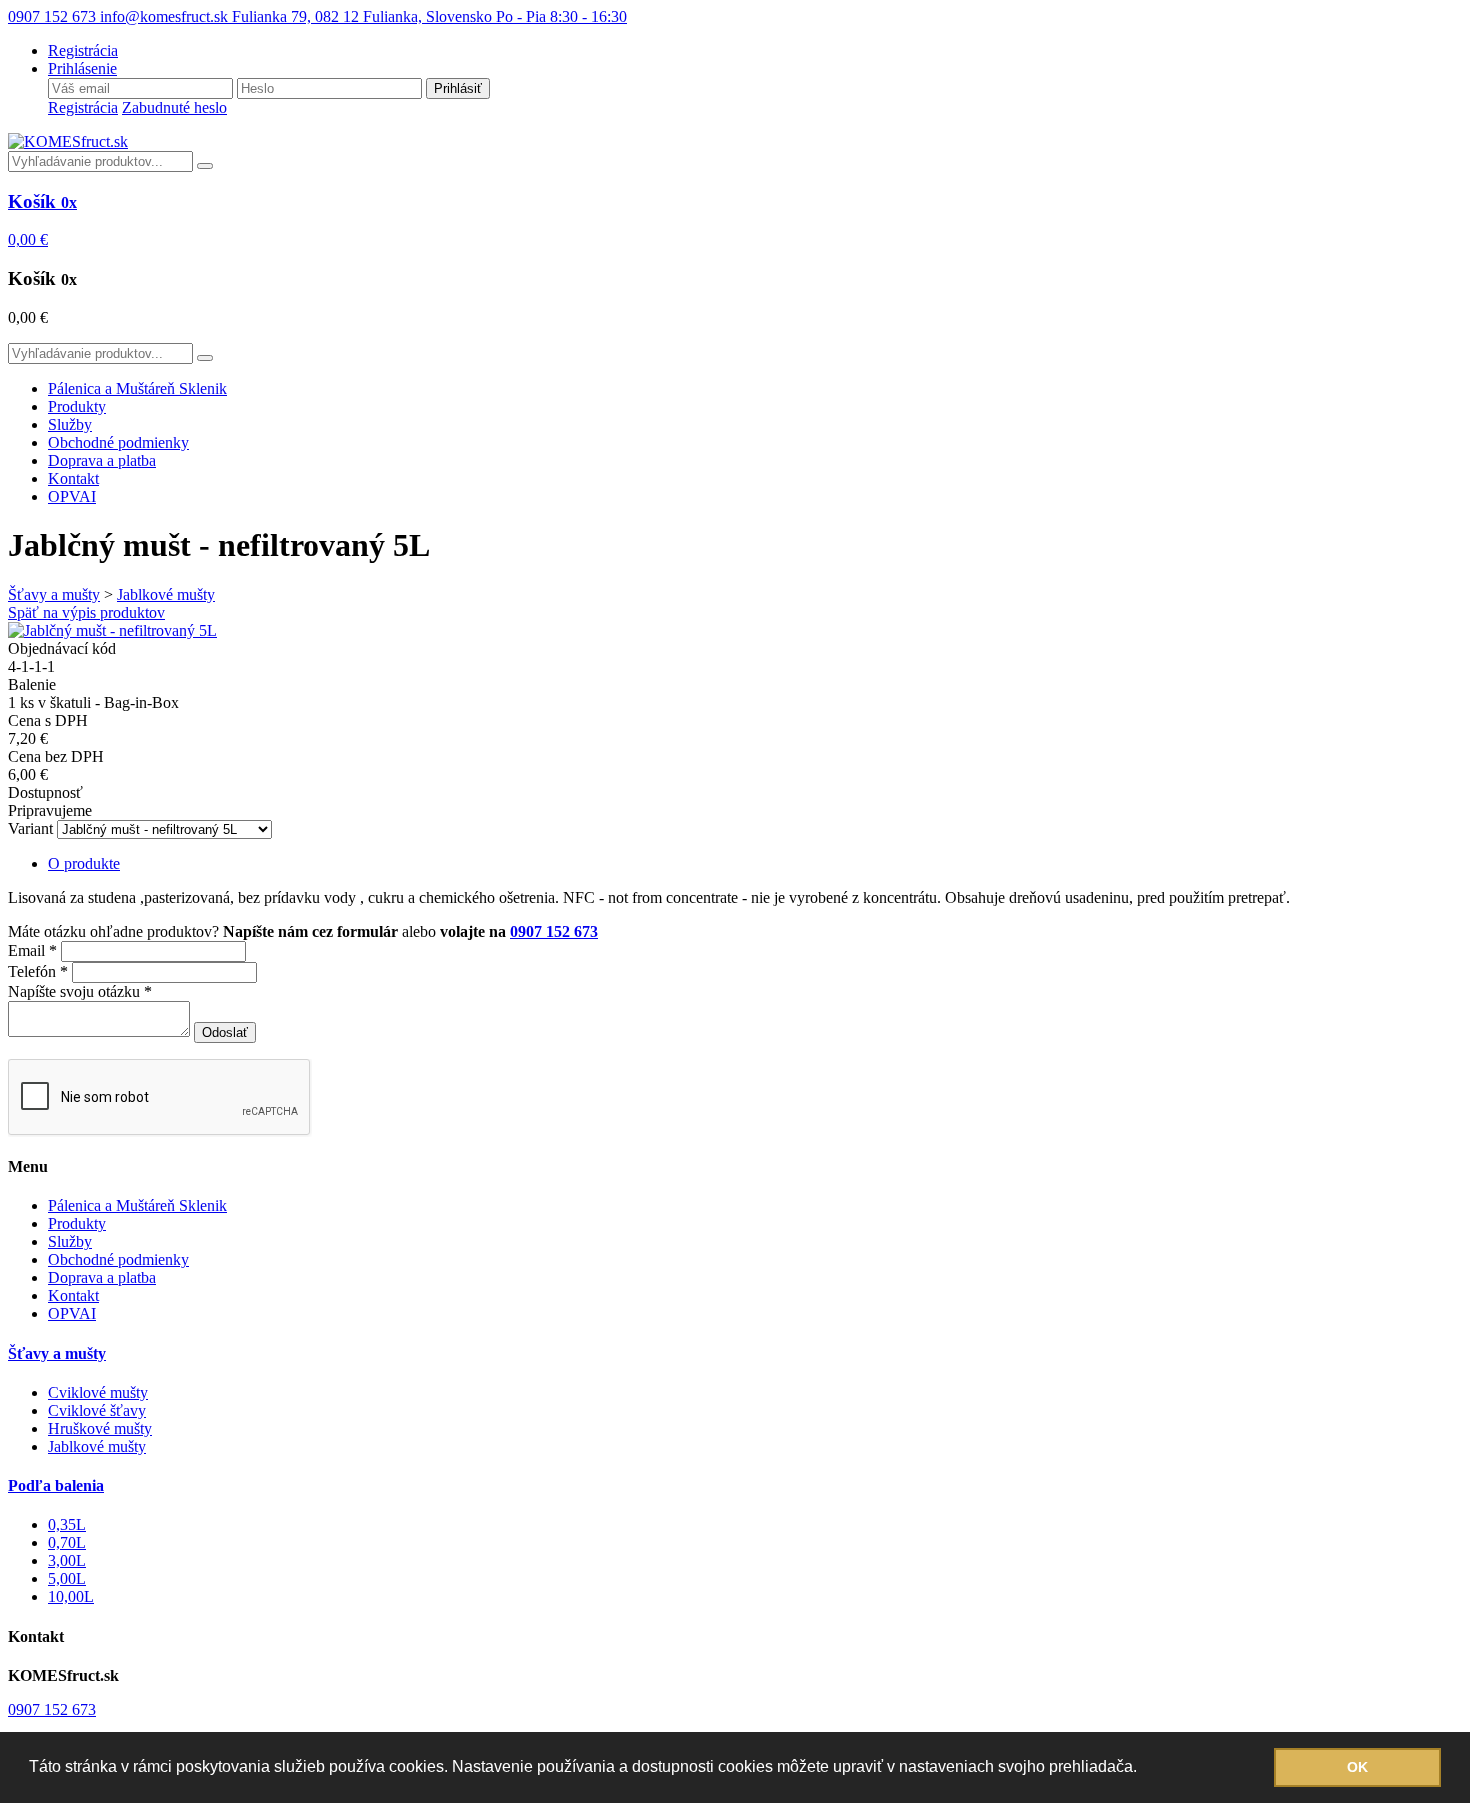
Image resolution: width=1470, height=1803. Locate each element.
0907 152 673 (54, 16)
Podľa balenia (56, 1485)
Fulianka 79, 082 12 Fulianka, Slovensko (364, 16)
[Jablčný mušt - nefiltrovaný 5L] (112, 630)
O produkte (84, 863)
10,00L (71, 1596)
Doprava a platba (102, 460)
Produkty (77, 406)
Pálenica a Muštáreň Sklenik (137, 388)
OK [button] (1357, 1767)
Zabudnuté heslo (174, 107)
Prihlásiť (458, 88)
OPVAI (72, 496)
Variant (30, 828)
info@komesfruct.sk (166, 16)
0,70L (67, 1542)
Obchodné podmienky (118, 442)
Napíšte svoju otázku (80, 991)
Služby (70, 424)
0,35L (67, 1524)
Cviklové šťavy (97, 1410)
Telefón (38, 971)
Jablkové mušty (166, 594)
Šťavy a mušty (54, 594)
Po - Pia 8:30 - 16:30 (561, 16)
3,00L (67, 1560)
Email (32, 950)
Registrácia (83, 107)
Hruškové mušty (100, 1428)
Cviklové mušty (98, 1392)
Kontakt (73, 478)
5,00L (67, 1578)
